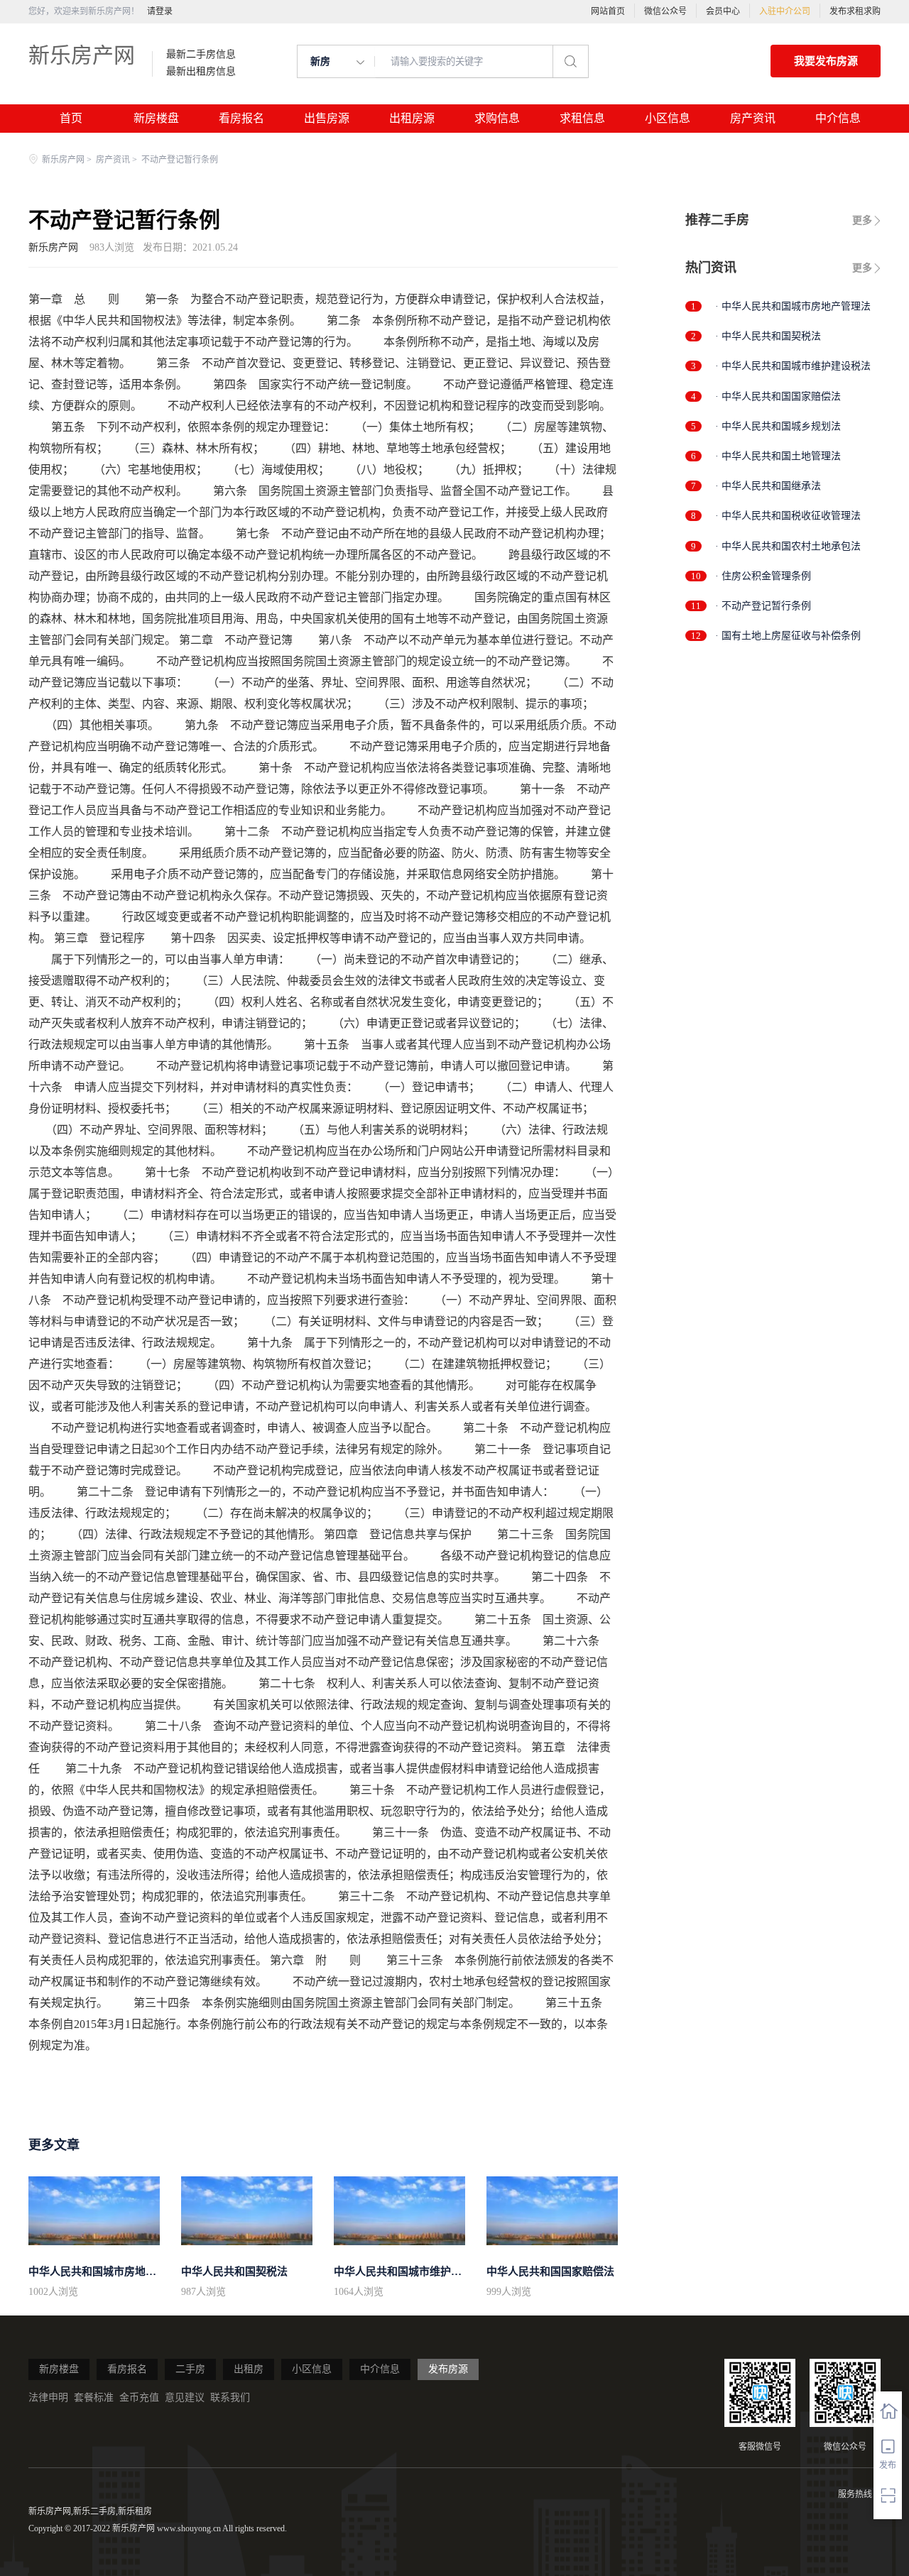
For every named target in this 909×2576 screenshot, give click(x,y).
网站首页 (608, 11)
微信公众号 (665, 11)
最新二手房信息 (201, 55)
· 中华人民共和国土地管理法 (778, 456)
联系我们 (230, 2397)
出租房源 (412, 118)
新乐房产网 (82, 55)
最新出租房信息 (201, 72)
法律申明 (48, 2397)
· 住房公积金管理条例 (763, 576)
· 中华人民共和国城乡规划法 (778, 426)
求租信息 (582, 118)
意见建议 (185, 2397)
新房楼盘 (156, 118)
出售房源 (327, 118)
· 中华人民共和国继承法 (768, 486)
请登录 (160, 11)
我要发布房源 (826, 61)
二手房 (190, 2369)
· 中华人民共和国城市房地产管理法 (793, 306)
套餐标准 (94, 2397)
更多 (862, 220)
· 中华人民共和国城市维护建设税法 (793, 366)
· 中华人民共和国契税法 (768, 336)
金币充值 (139, 2397)
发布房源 (448, 2369)
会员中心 (723, 11)
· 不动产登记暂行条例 (763, 606)
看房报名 (241, 118)
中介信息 (838, 118)
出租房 (249, 2369)
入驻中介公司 (785, 11)
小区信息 (668, 118)
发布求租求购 (855, 11)
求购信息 (497, 118)
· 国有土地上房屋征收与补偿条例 (788, 636)
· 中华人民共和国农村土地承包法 (788, 546)
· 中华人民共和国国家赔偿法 (778, 396)
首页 (71, 118)
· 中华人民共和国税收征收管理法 (788, 516)
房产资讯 (753, 118)
